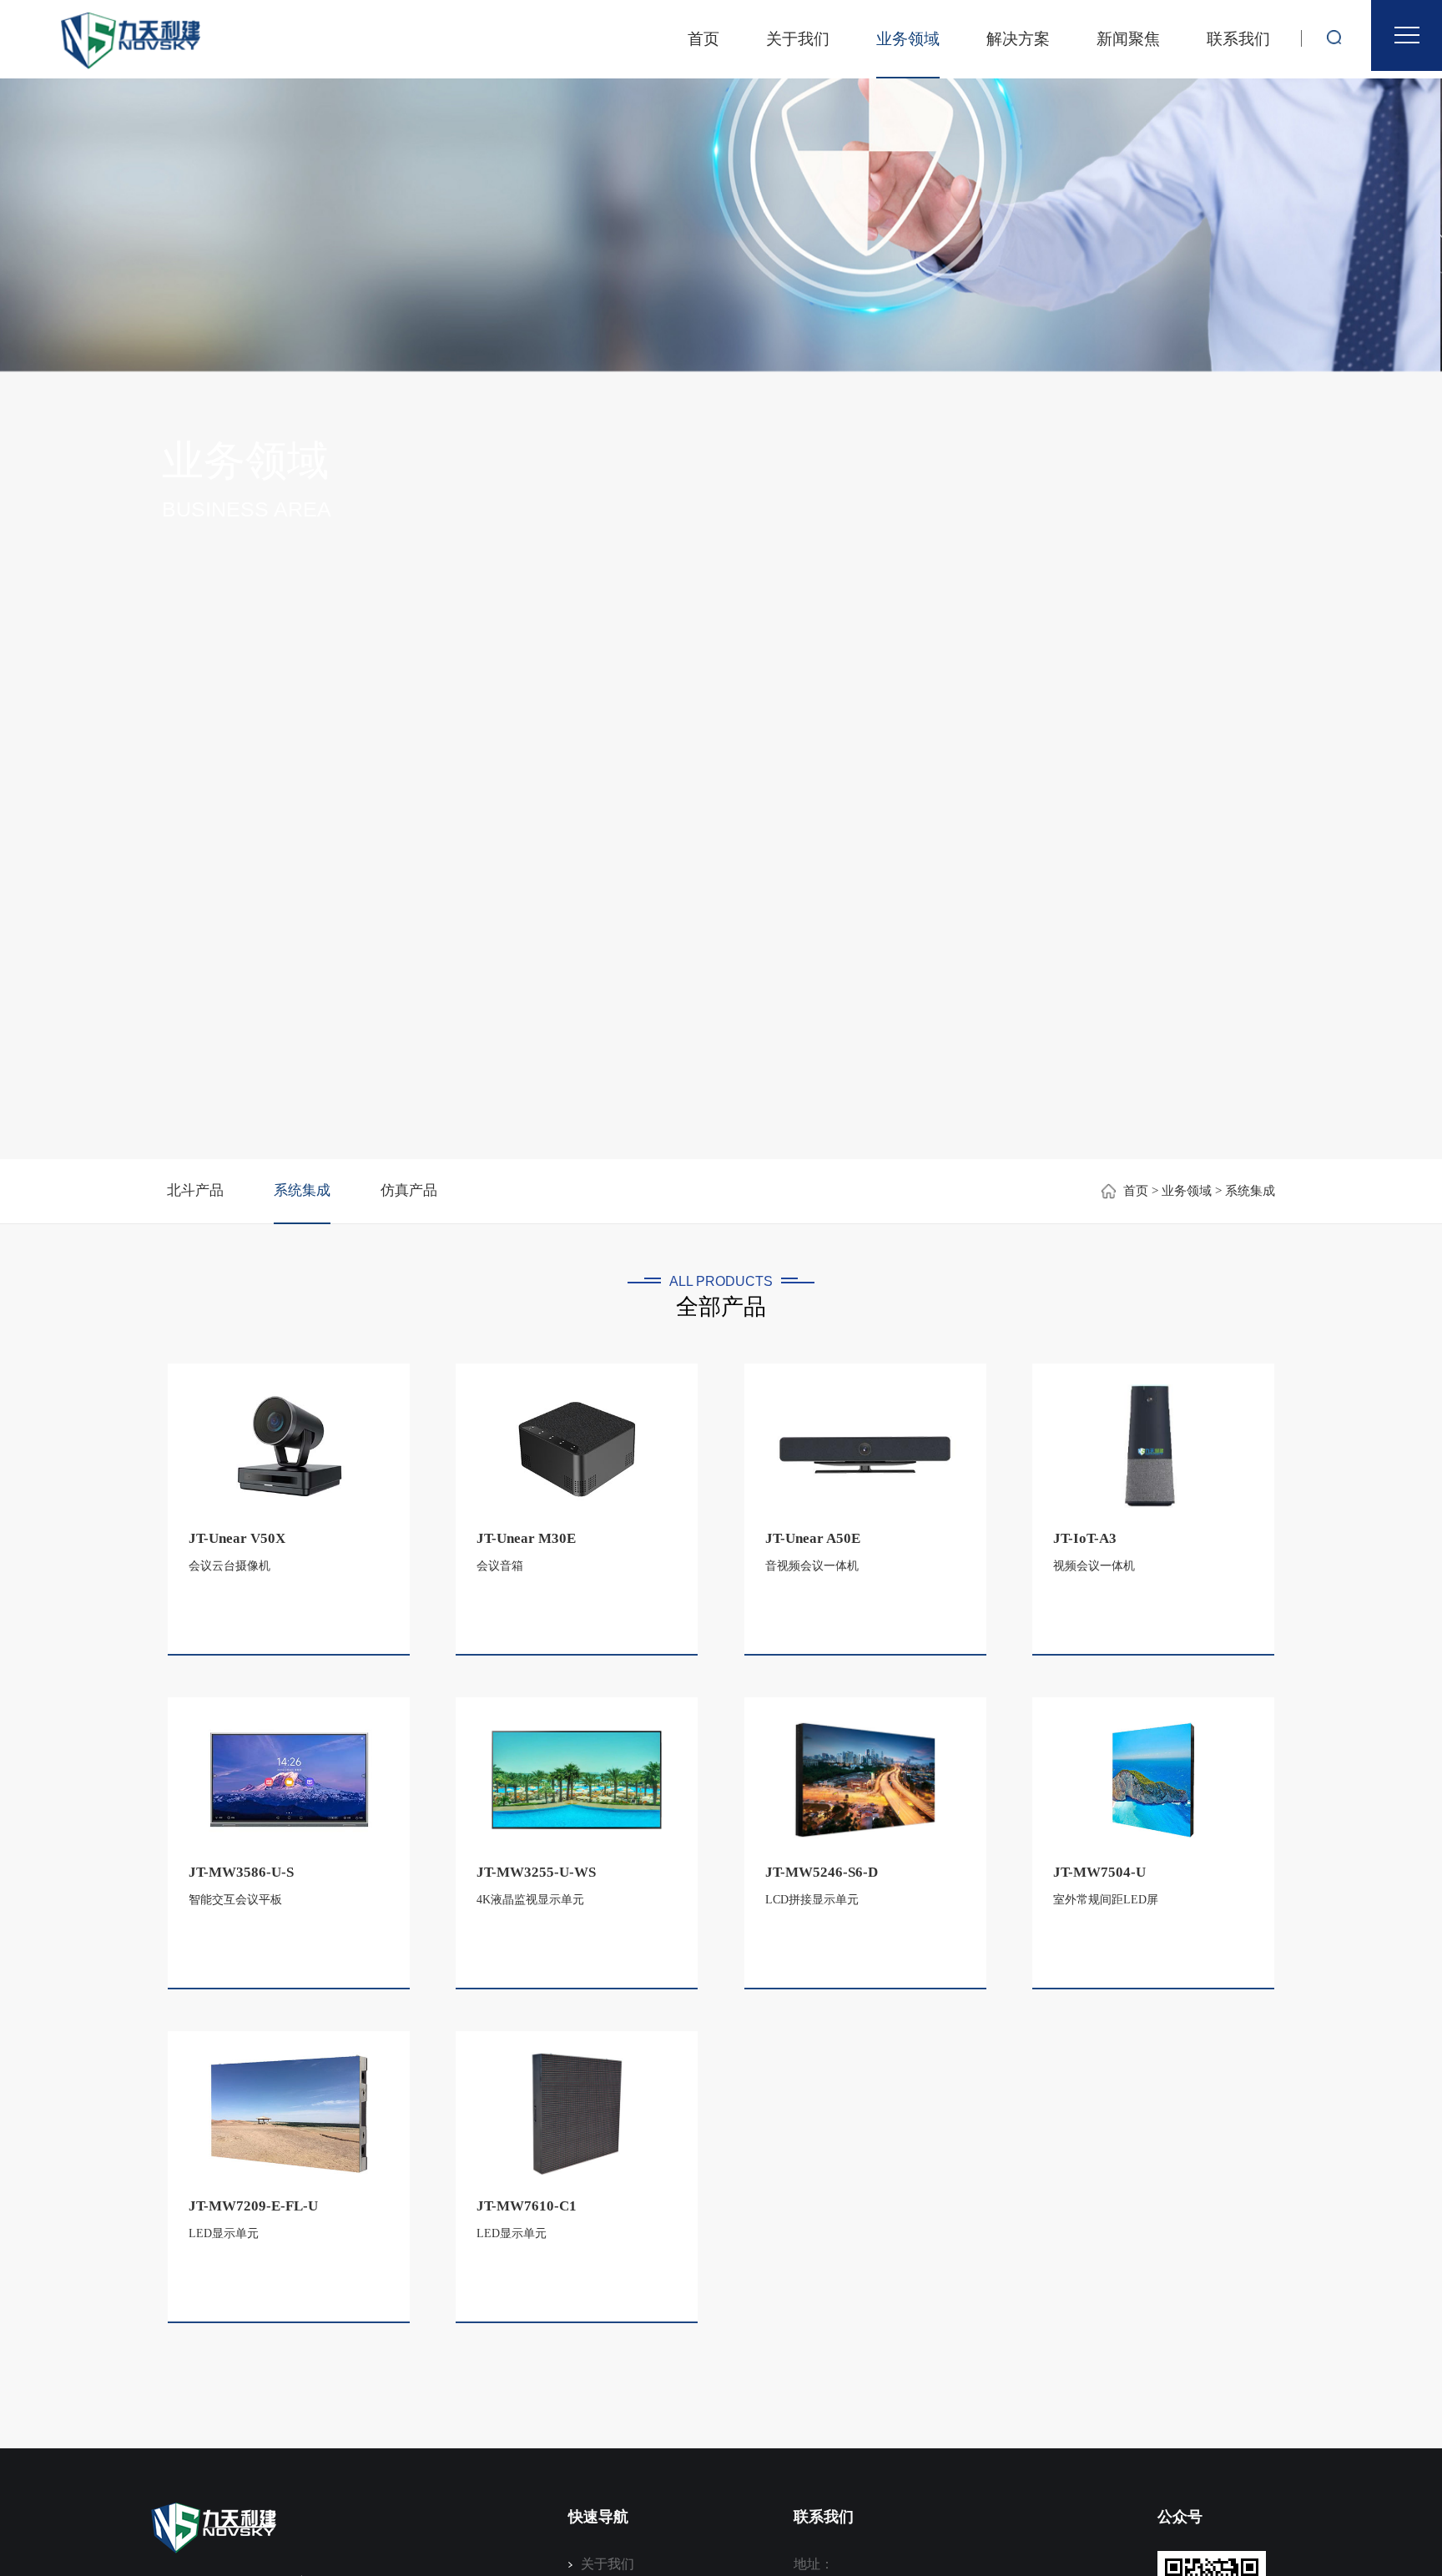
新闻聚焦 (1128, 39)
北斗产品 (195, 1190)
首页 (703, 39)
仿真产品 (409, 1190)
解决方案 (1018, 39)
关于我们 (798, 39)
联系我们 (1238, 39)
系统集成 (302, 1190)
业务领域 (908, 39)
